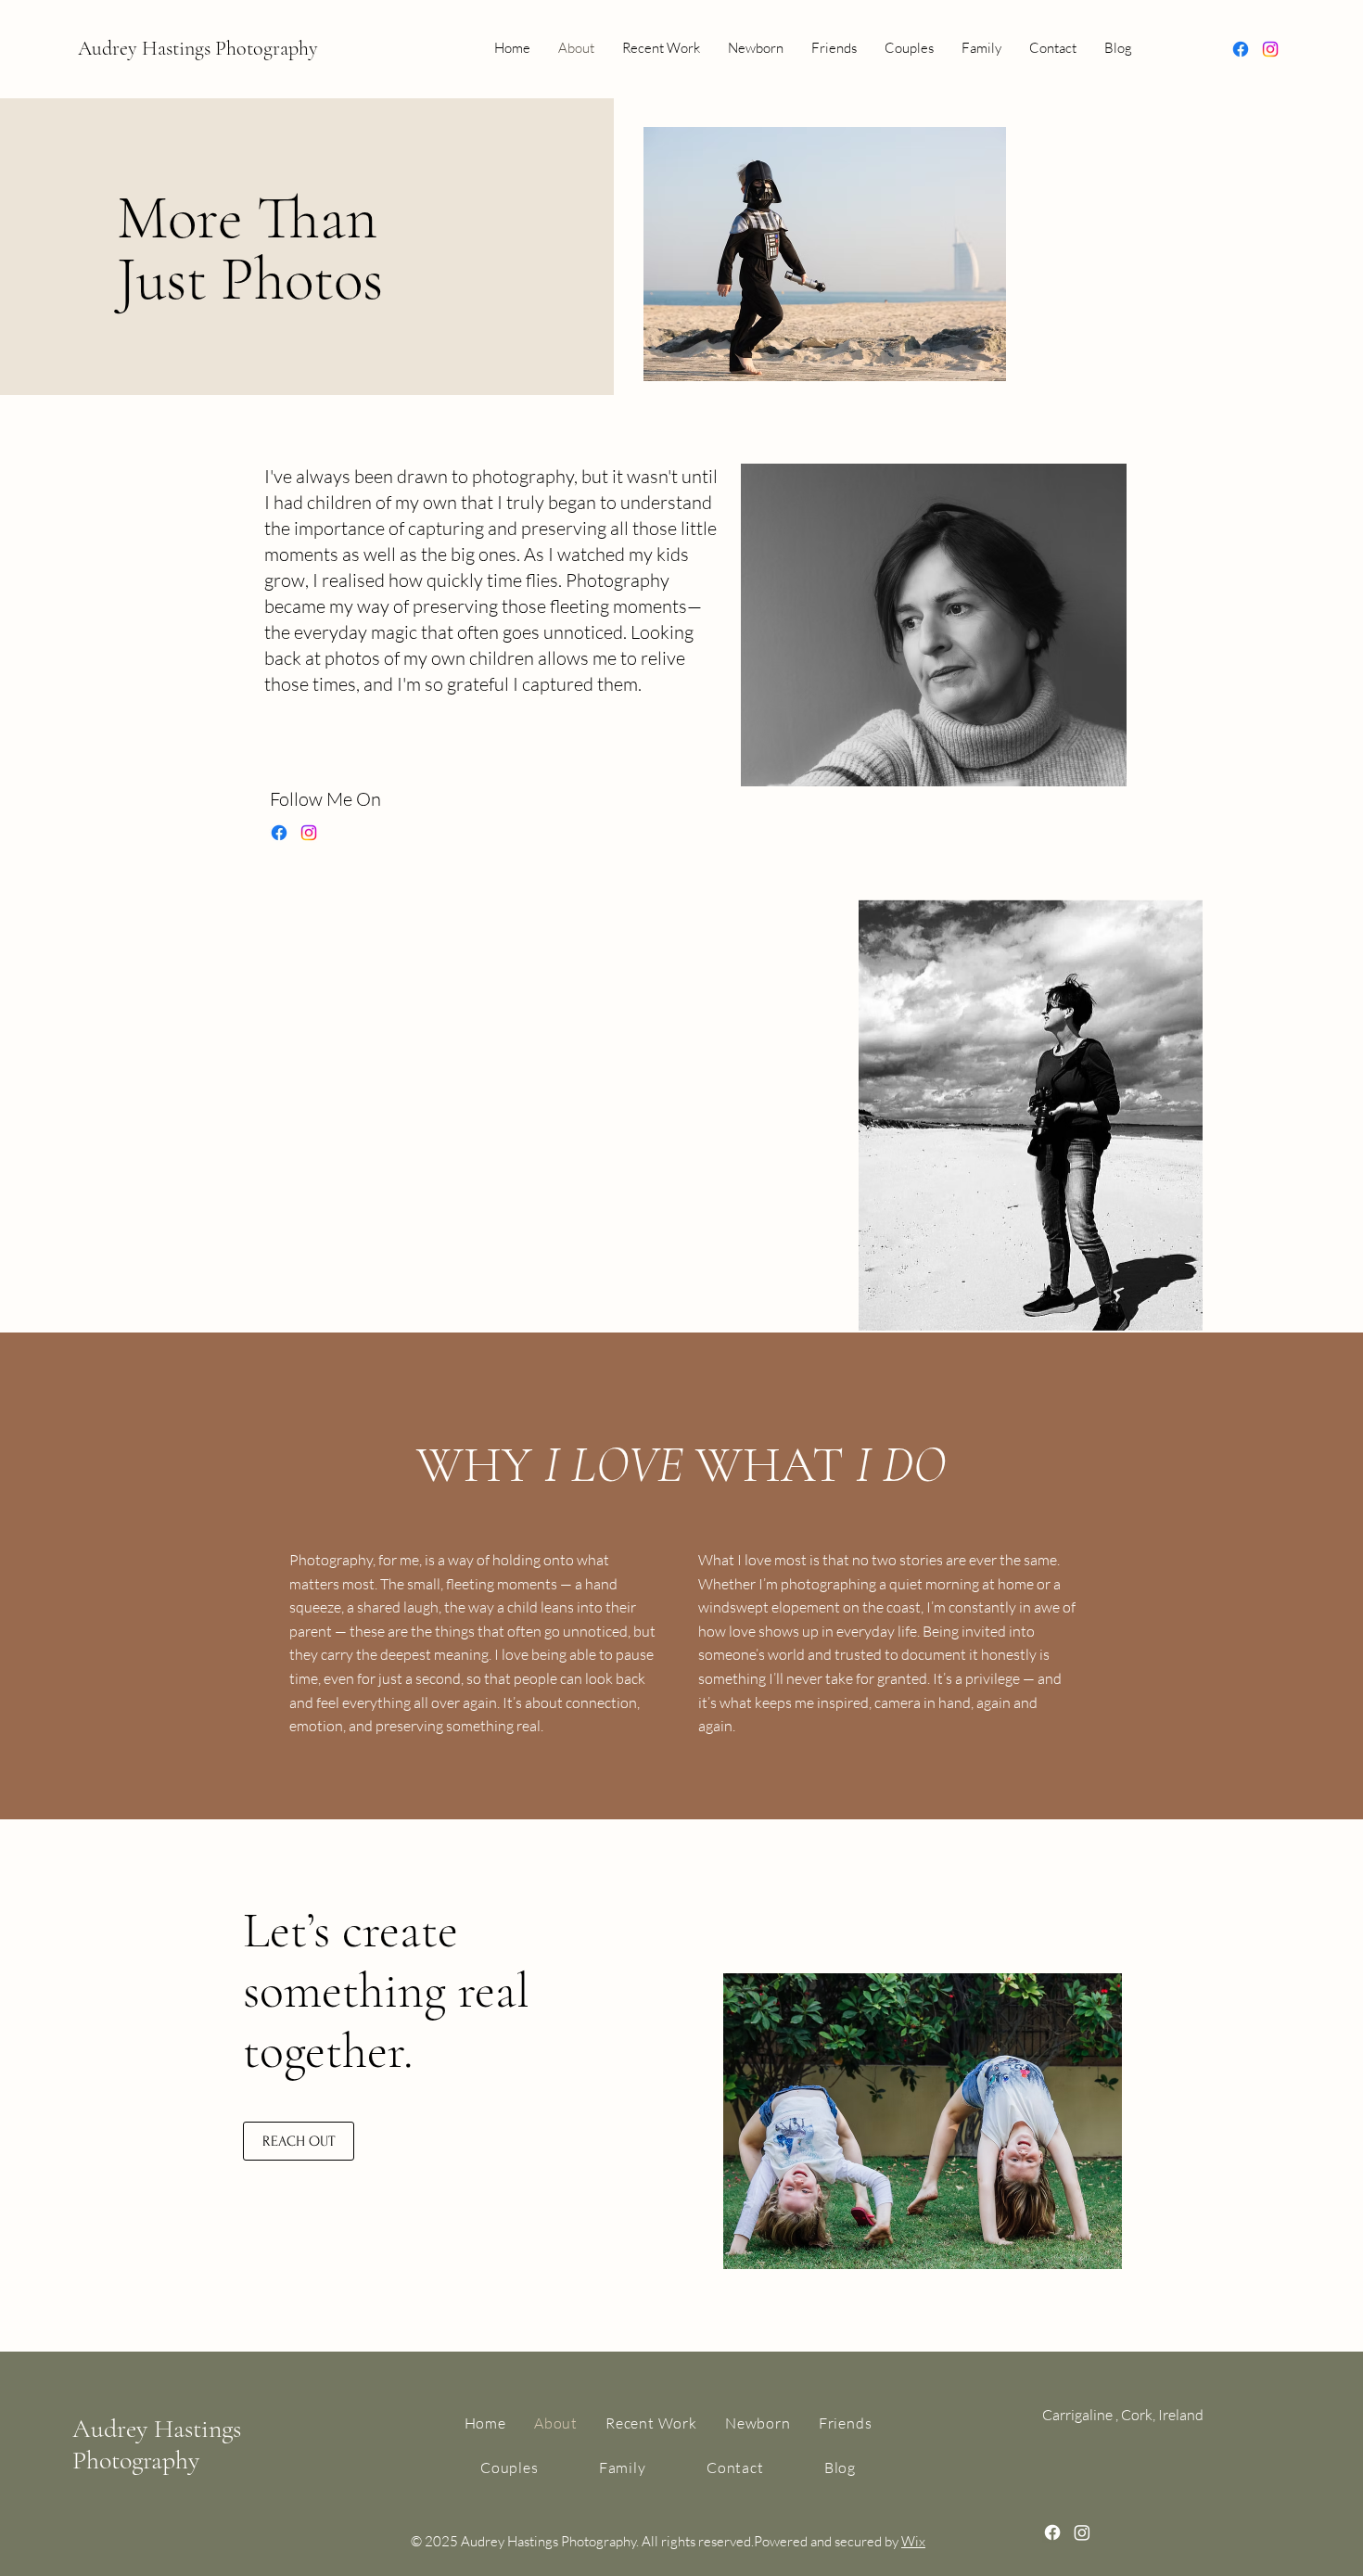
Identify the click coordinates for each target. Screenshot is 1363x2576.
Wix (913, 2541)
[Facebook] (1241, 49)
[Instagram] (1270, 49)
